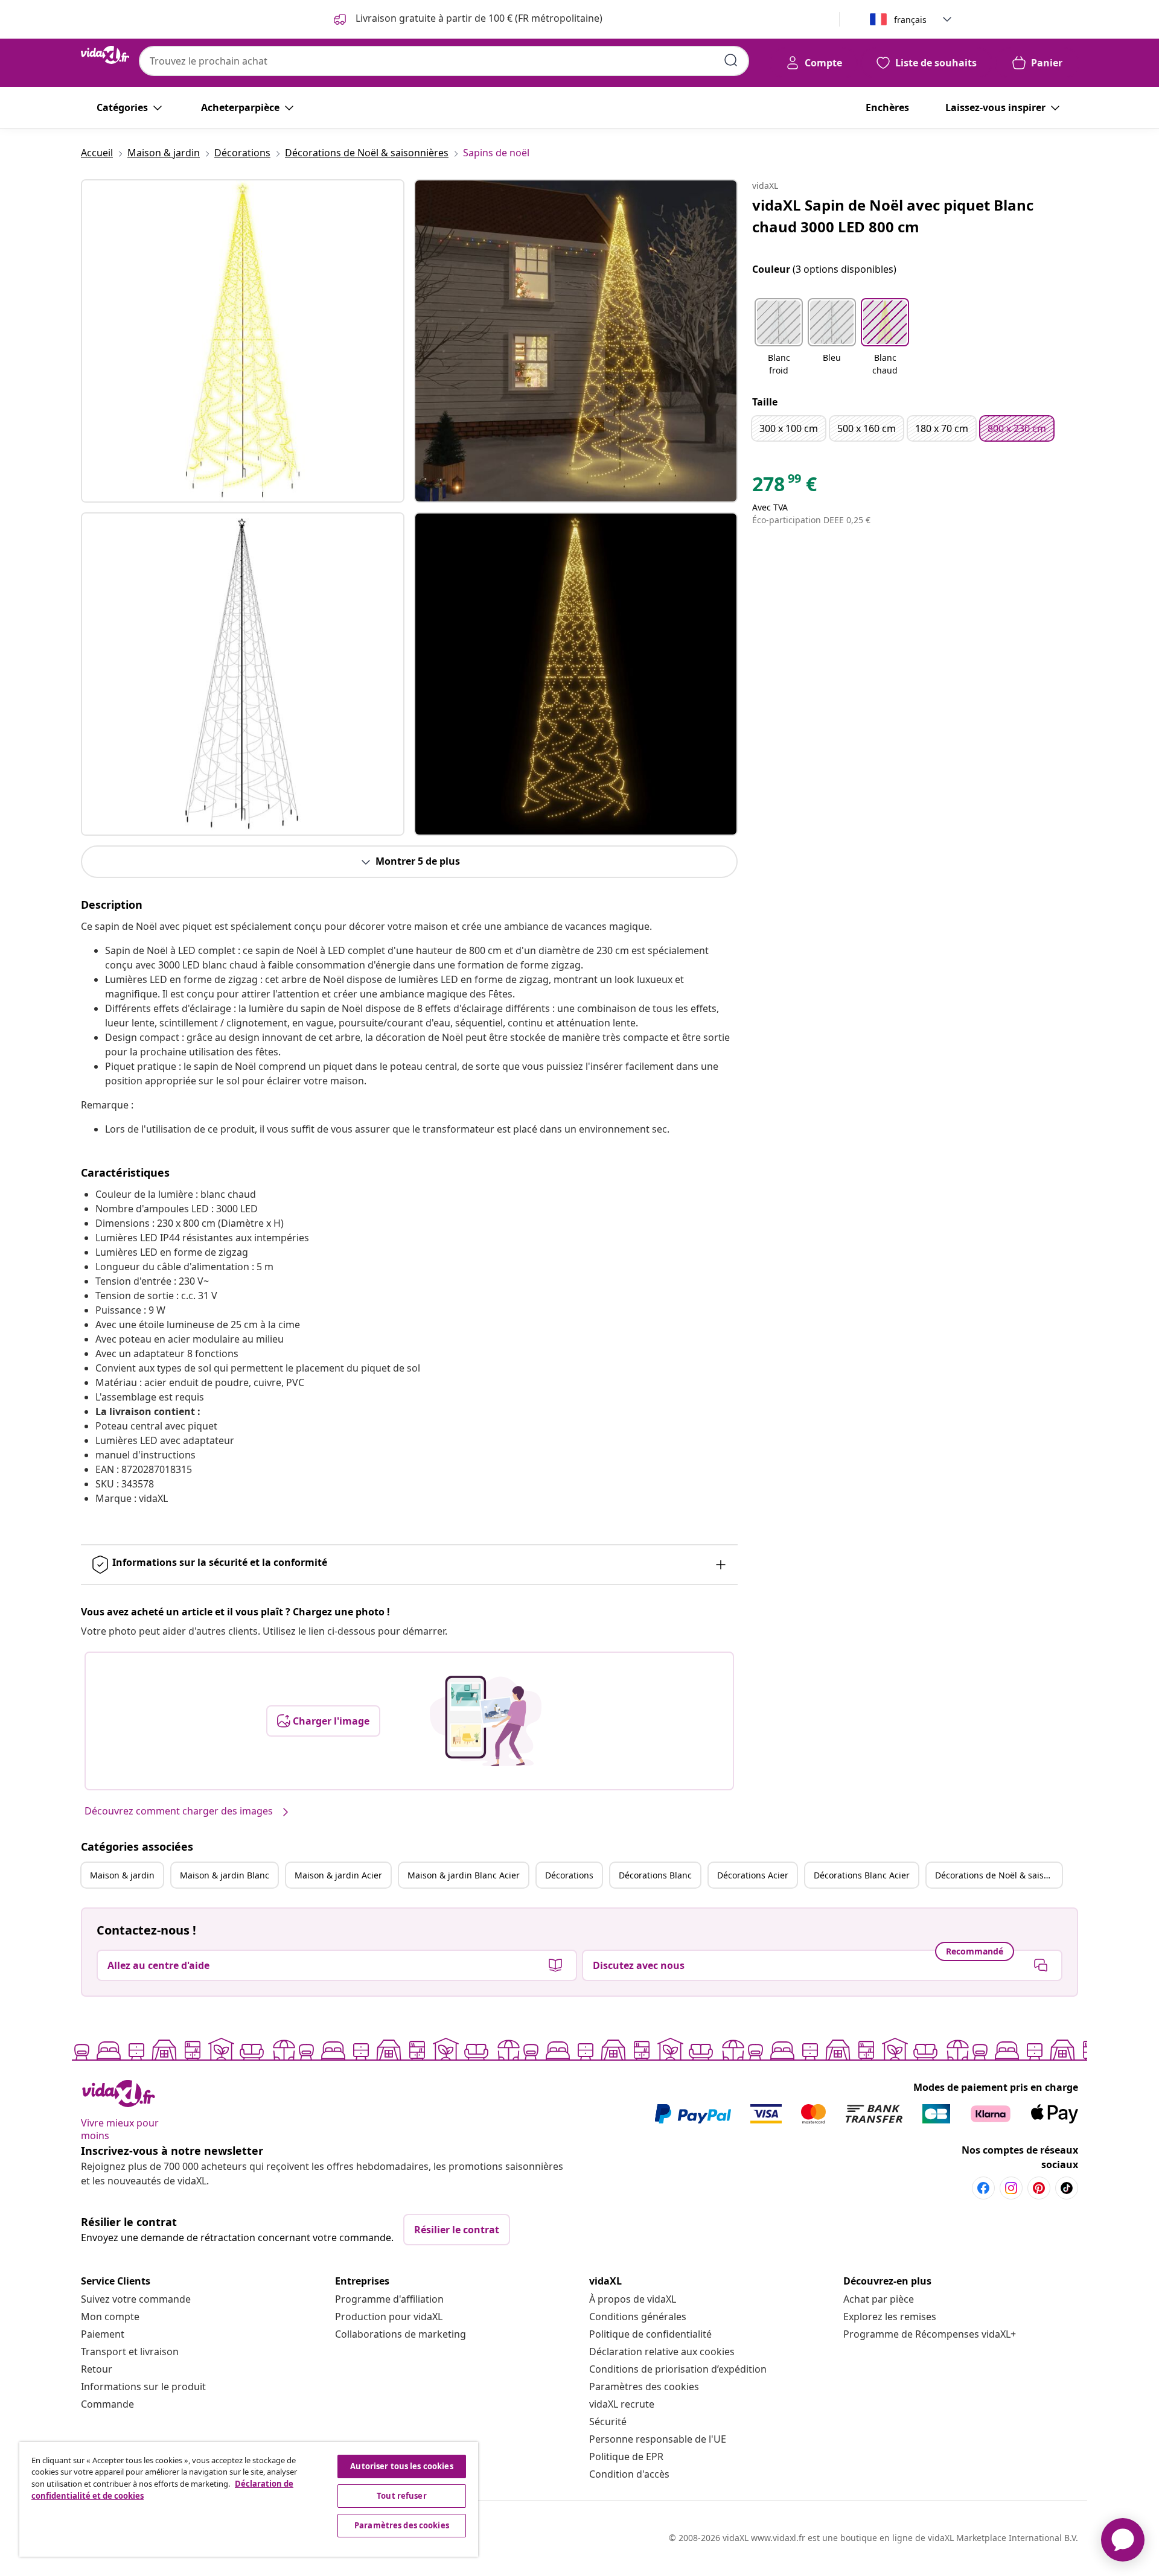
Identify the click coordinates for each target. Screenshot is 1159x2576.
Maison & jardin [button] (122, 1875)
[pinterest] (1039, 2188)
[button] (779, 338)
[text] (784, 487)
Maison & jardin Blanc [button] (225, 1875)
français (910, 20)
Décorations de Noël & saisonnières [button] (998, 1875)
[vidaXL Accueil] (105, 55)
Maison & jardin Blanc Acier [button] (464, 1875)
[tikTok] (1067, 2188)
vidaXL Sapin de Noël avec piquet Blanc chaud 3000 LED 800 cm (893, 216)
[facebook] (983, 2188)
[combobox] (444, 61)
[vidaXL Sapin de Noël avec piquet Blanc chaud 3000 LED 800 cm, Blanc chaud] (243, 341)
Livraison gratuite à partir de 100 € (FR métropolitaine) (478, 18)
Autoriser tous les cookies (401, 2466)
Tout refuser (402, 2496)
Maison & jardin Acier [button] (338, 1875)
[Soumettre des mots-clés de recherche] (731, 60)
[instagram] (1011, 2188)
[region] (249, 2499)
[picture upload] (486, 1721)
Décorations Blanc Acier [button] (862, 1875)
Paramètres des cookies (644, 2387)
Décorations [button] (569, 1875)
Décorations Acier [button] (753, 1875)
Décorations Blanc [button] (655, 1875)
